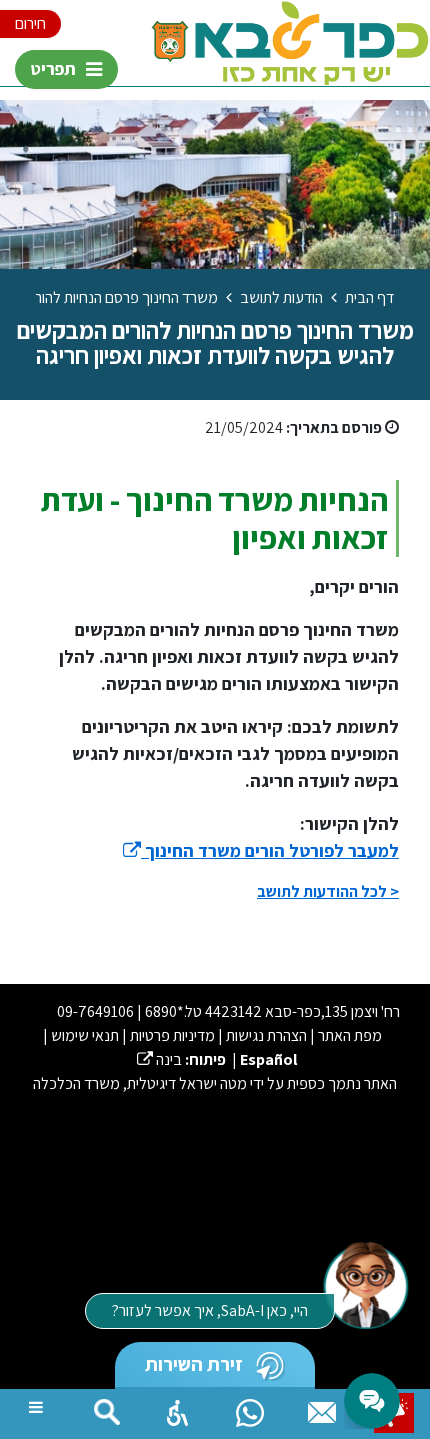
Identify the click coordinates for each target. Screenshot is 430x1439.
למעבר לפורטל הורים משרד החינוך (261, 850)
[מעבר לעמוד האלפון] (322, 1408)
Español (268, 1059)
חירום (30, 23)
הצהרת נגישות (266, 1035)
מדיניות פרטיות (172, 1035)
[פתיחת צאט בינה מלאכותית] (365, 1284)
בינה (159, 1059)
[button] (178, 1408)
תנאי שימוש (85, 1035)
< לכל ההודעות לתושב (328, 891)
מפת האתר (350, 1035)
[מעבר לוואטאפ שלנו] (250, 1408)
